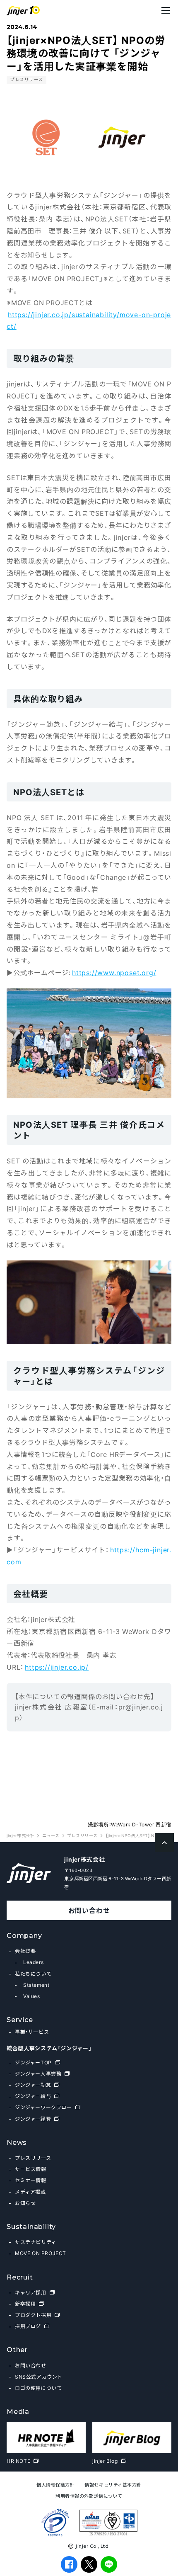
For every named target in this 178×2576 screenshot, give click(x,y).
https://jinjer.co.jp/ (57, 1667)
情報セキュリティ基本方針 (113, 2485)
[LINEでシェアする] (109, 2564)
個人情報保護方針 (55, 2485)
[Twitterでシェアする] (89, 2564)
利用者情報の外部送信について (89, 2496)
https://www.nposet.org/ (114, 972)
